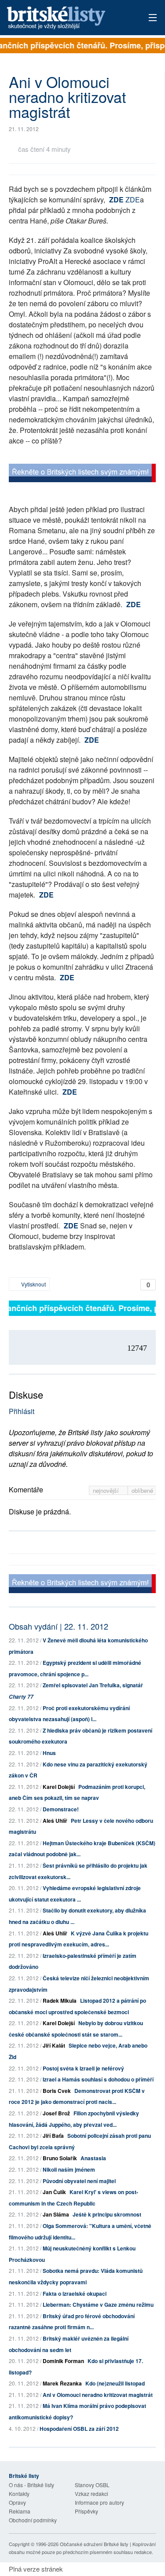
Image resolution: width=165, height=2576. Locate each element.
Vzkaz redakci (92, 2494)
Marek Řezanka (62, 2383)
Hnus (49, 1753)
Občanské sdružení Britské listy (94, 2544)
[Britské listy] (82, 474)
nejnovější (107, 1490)
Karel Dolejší (59, 1787)
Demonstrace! (61, 1809)
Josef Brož (56, 2113)
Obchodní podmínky (33, 2520)
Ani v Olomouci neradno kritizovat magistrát (98, 2395)
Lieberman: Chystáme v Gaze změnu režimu (98, 2305)
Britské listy (68, 18)
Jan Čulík (54, 2192)
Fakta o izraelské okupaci (75, 2294)
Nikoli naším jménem (69, 2169)
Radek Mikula (60, 2001)
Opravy (17, 2502)
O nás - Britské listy (31, 2485)
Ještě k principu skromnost (107, 2214)
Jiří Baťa (53, 2136)
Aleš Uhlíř (55, 1821)
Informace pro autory (99, 2502)
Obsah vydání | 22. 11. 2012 (59, 1626)
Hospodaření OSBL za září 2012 (79, 2429)
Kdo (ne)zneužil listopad (115, 2383)
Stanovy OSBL (92, 2485)
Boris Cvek (57, 2091)
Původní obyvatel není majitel (79, 2181)
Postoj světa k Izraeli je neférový (83, 2068)
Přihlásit (22, 1411)
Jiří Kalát (54, 2045)
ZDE (116, 200)
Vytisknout (33, 1284)
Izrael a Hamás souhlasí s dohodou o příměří (98, 2079)
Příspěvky (86, 2511)
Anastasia (93, 2158)
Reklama (20, 2511)
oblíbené (142, 1490)
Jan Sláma (56, 2214)
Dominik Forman (63, 2361)
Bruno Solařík (60, 2158)
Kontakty (19, 2494)
